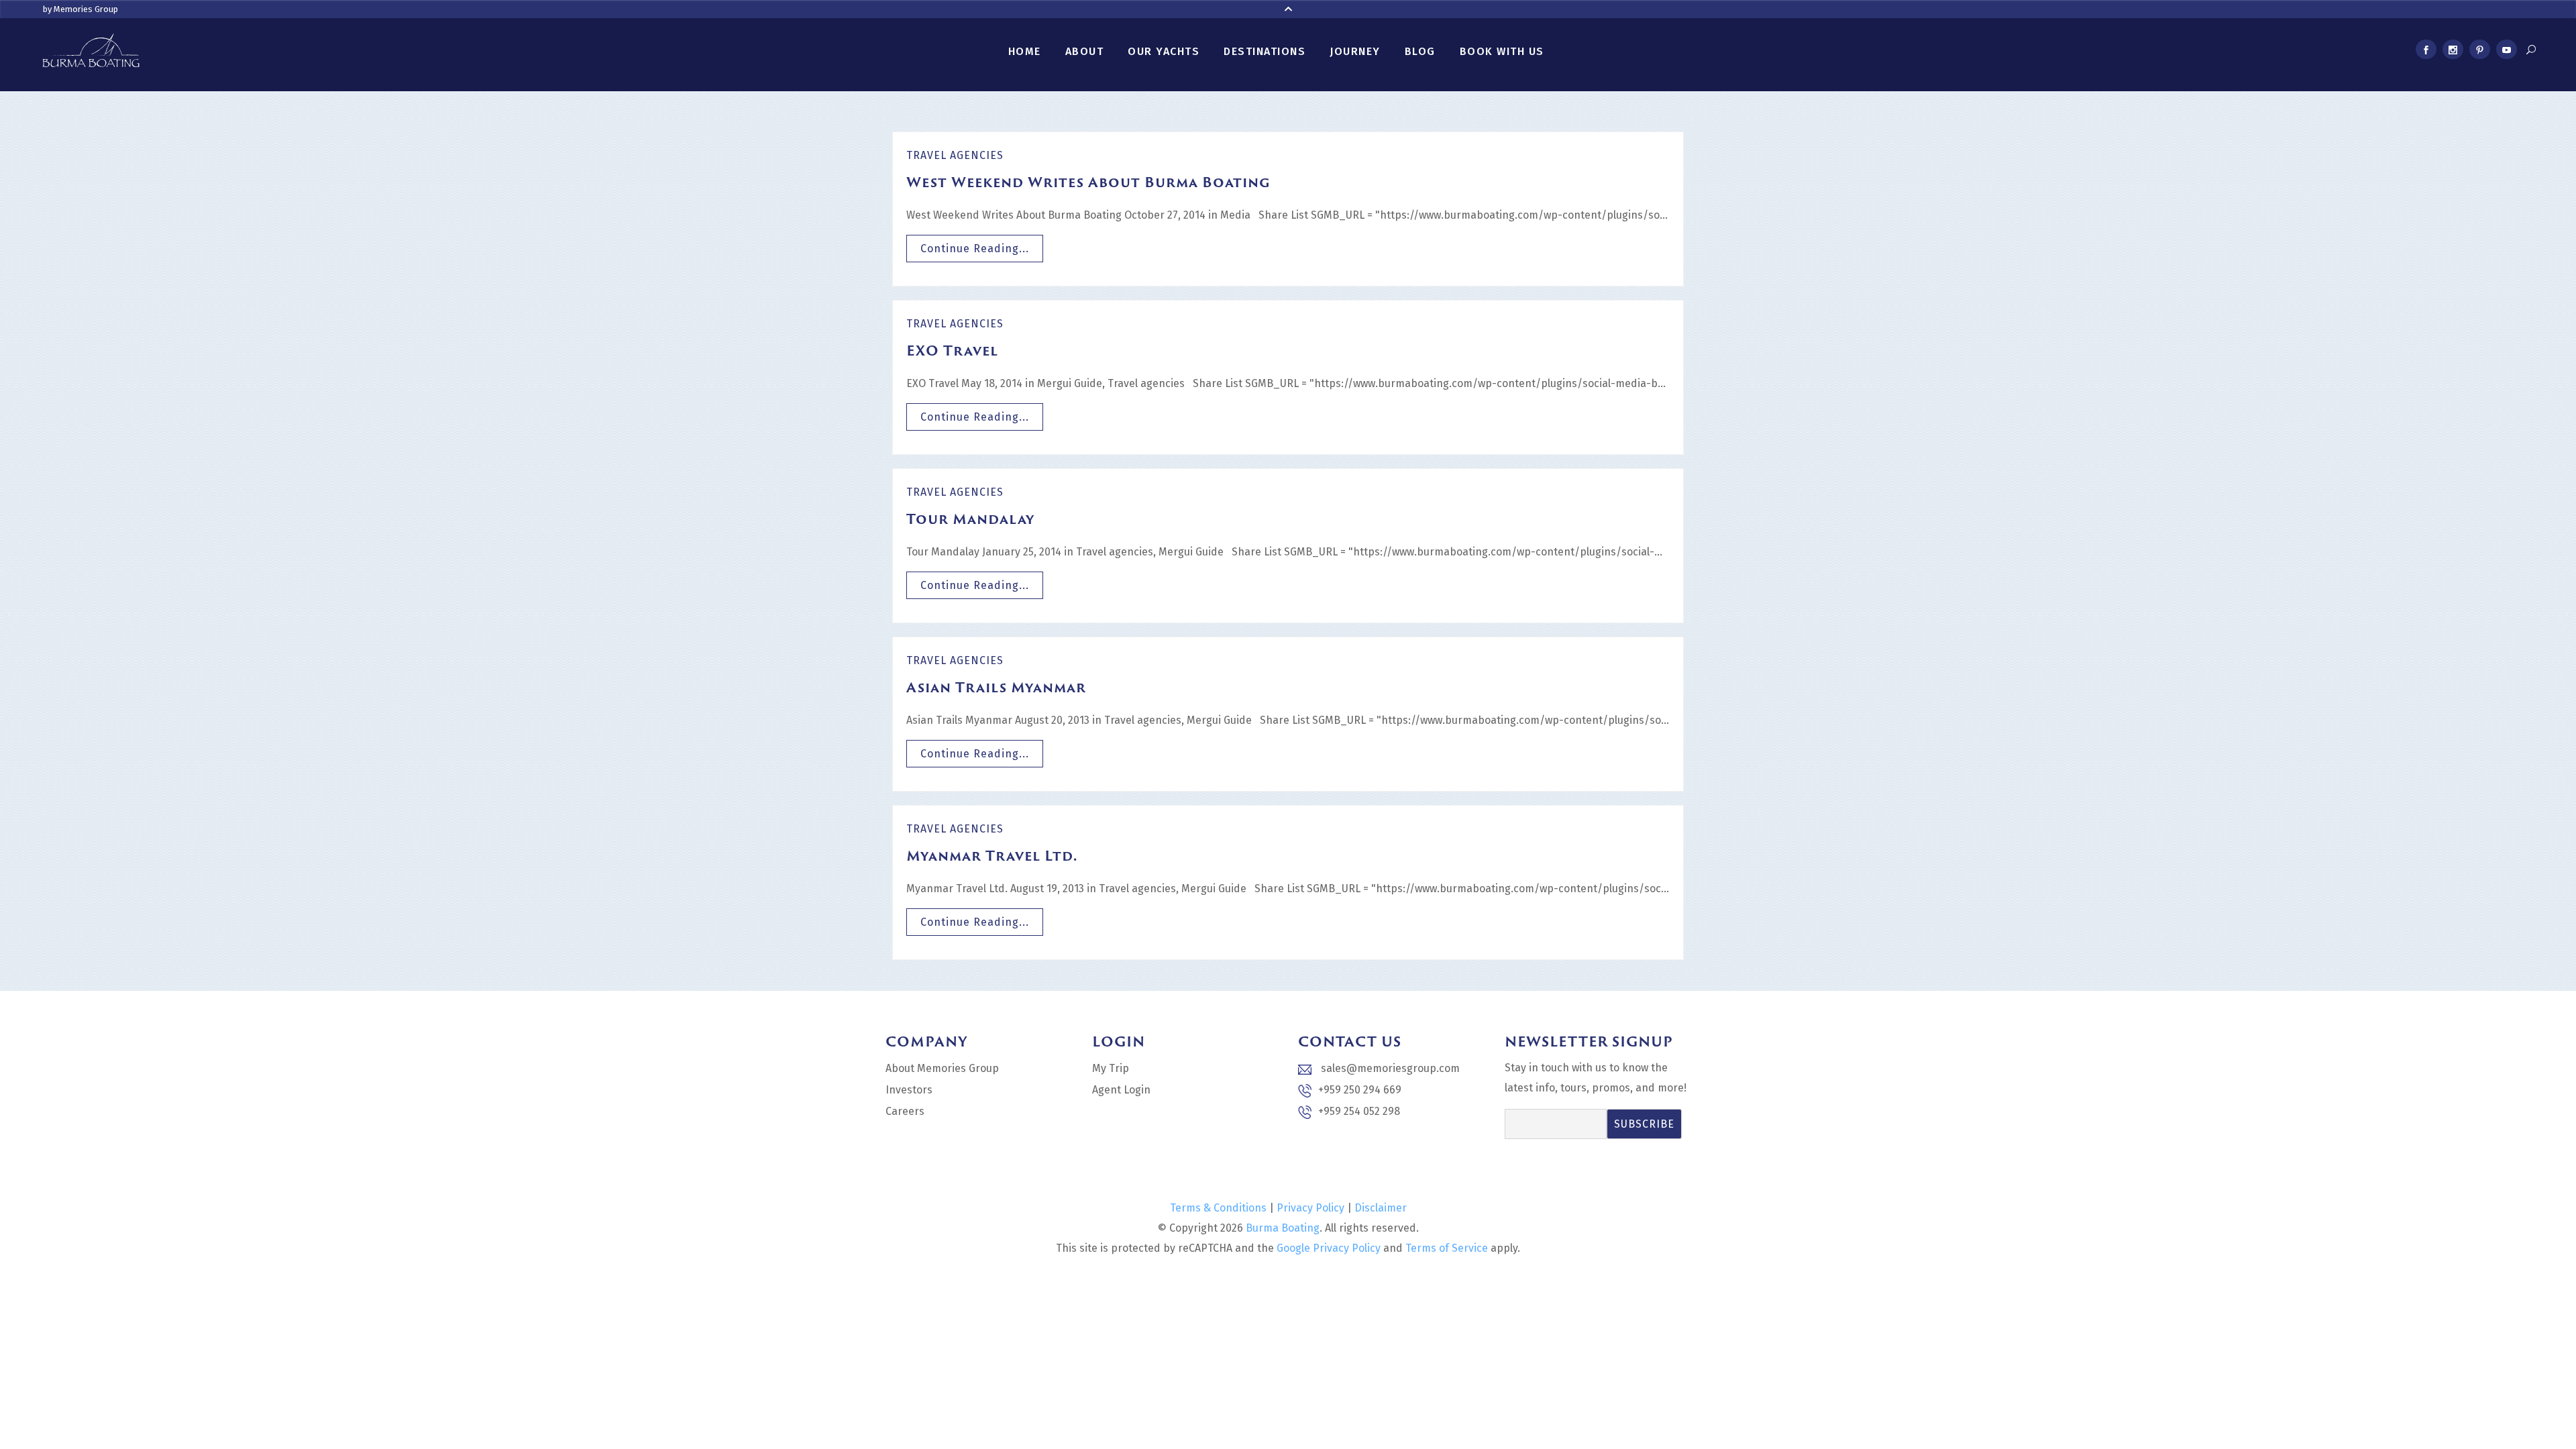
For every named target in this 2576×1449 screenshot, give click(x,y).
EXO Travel (952, 350)
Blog (1420, 51)
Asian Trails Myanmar (996, 687)
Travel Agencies (955, 155)
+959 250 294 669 (1360, 1090)
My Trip (1111, 1068)
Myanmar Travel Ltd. (992, 855)
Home (1025, 51)
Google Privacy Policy (1329, 1248)
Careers (905, 1111)
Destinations (1265, 51)
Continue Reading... (975, 249)
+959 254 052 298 (1359, 1111)
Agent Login (1121, 1090)
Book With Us (1502, 51)
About (1085, 51)
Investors (909, 1090)
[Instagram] (2453, 52)
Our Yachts (1164, 51)
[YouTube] (2506, 52)
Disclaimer (1381, 1208)
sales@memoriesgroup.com (1389, 1068)
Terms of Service (1447, 1248)
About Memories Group (942, 1068)
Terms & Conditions (1218, 1208)
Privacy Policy (1310, 1208)
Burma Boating (1283, 1228)
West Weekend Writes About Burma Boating (1088, 182)
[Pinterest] (2479, 52)
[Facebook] (2426, 52)
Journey (1355, 51)
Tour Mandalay (970, 519)
